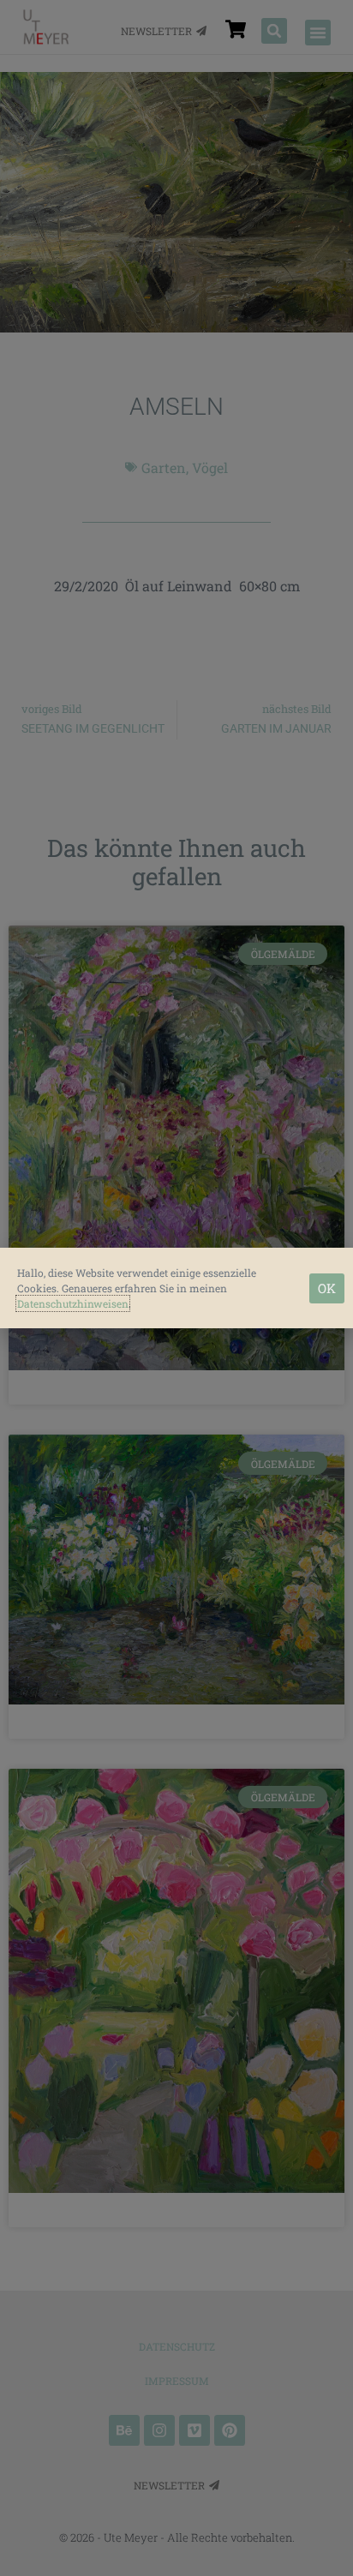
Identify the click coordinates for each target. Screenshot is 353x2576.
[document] (176, 1288)
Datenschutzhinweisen (73, 1303)
